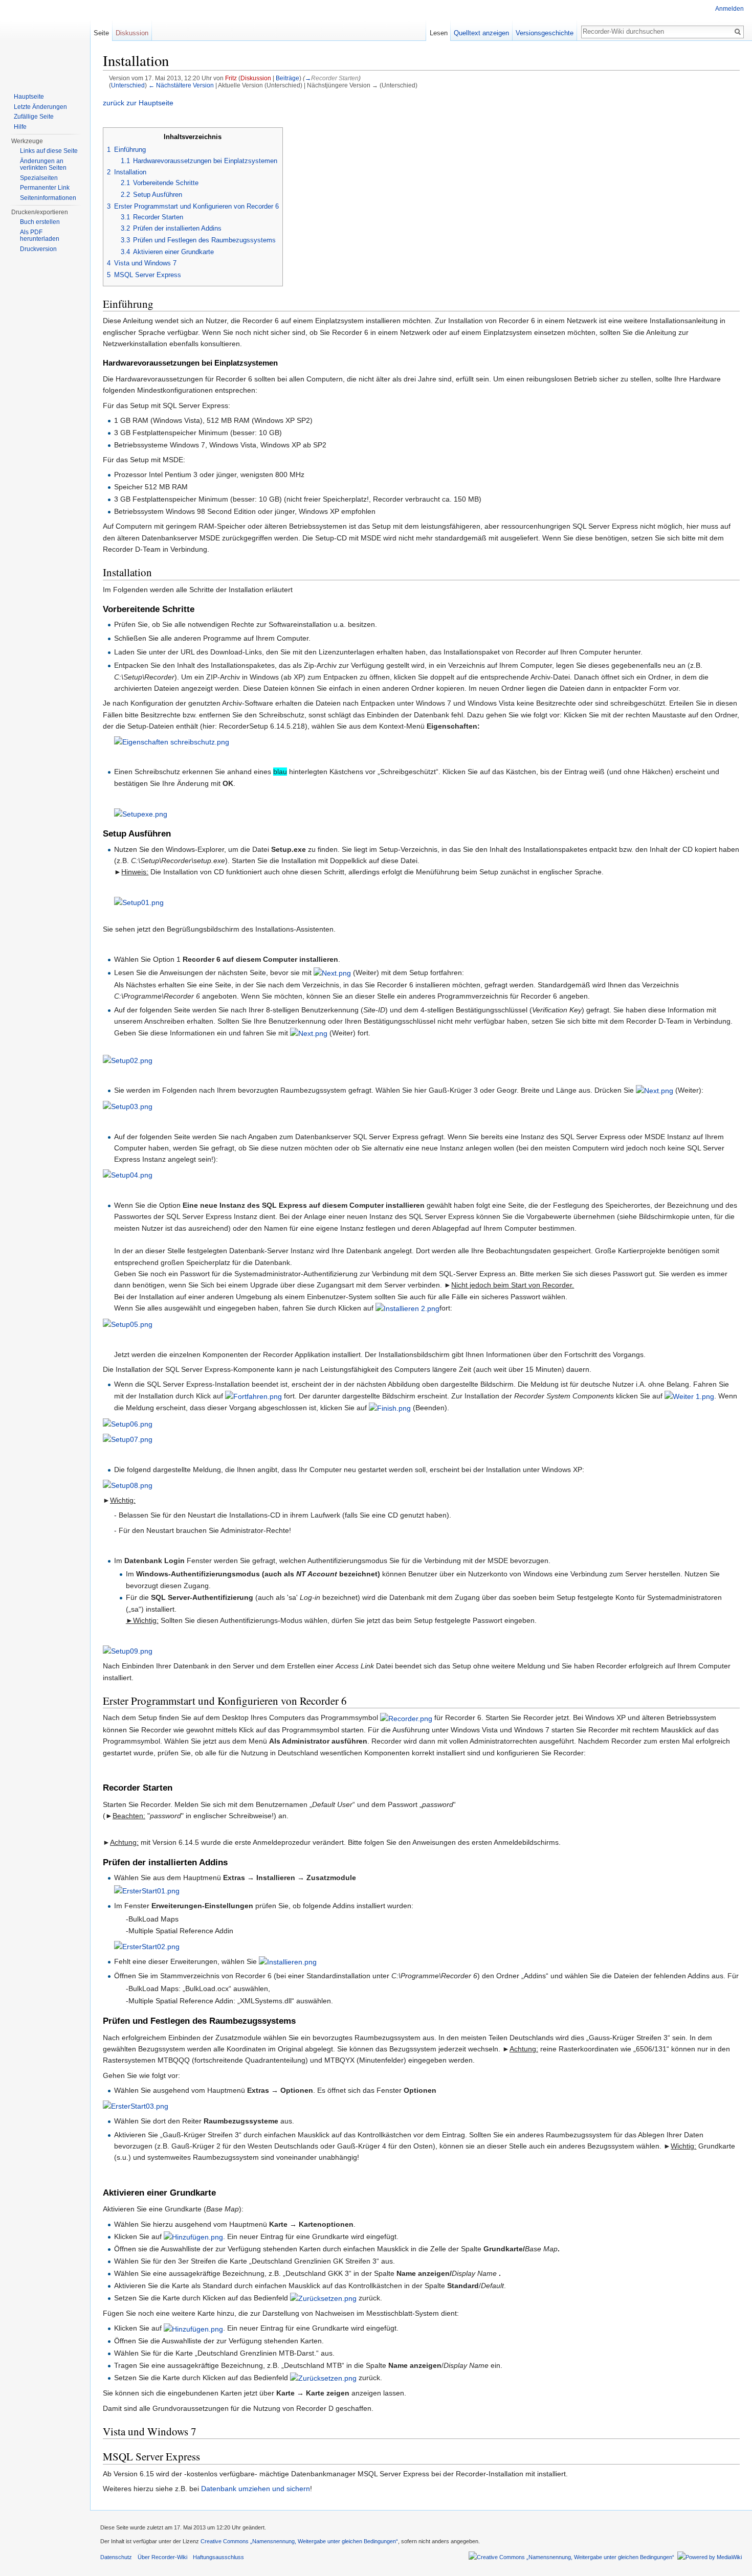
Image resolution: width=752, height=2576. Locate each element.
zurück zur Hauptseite (138, 103)
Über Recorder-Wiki (162, 2557)
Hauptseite (29, 97)
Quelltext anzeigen (481, 33)
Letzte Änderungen (40, 107)
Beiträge (287, 78)
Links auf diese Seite (49, 151)
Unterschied (128, 85)
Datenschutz (116, 2557)
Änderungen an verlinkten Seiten (43, 165)
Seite (101, 33)
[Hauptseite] (45, 41)
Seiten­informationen (48, 198)
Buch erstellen (40, 222)
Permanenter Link (45, 188)
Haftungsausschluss (218, 2557)
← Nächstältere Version (181, 85)
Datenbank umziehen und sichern (256, 2489)
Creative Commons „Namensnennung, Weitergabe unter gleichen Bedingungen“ (299, 2541)
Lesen (439, 33)
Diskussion (256, 78)
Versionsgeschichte (545, 33)
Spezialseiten (39, 178)
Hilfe (20, 127)
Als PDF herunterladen (40, 236)
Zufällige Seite (34, 117)
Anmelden (729, 9)
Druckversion (38, 249)
